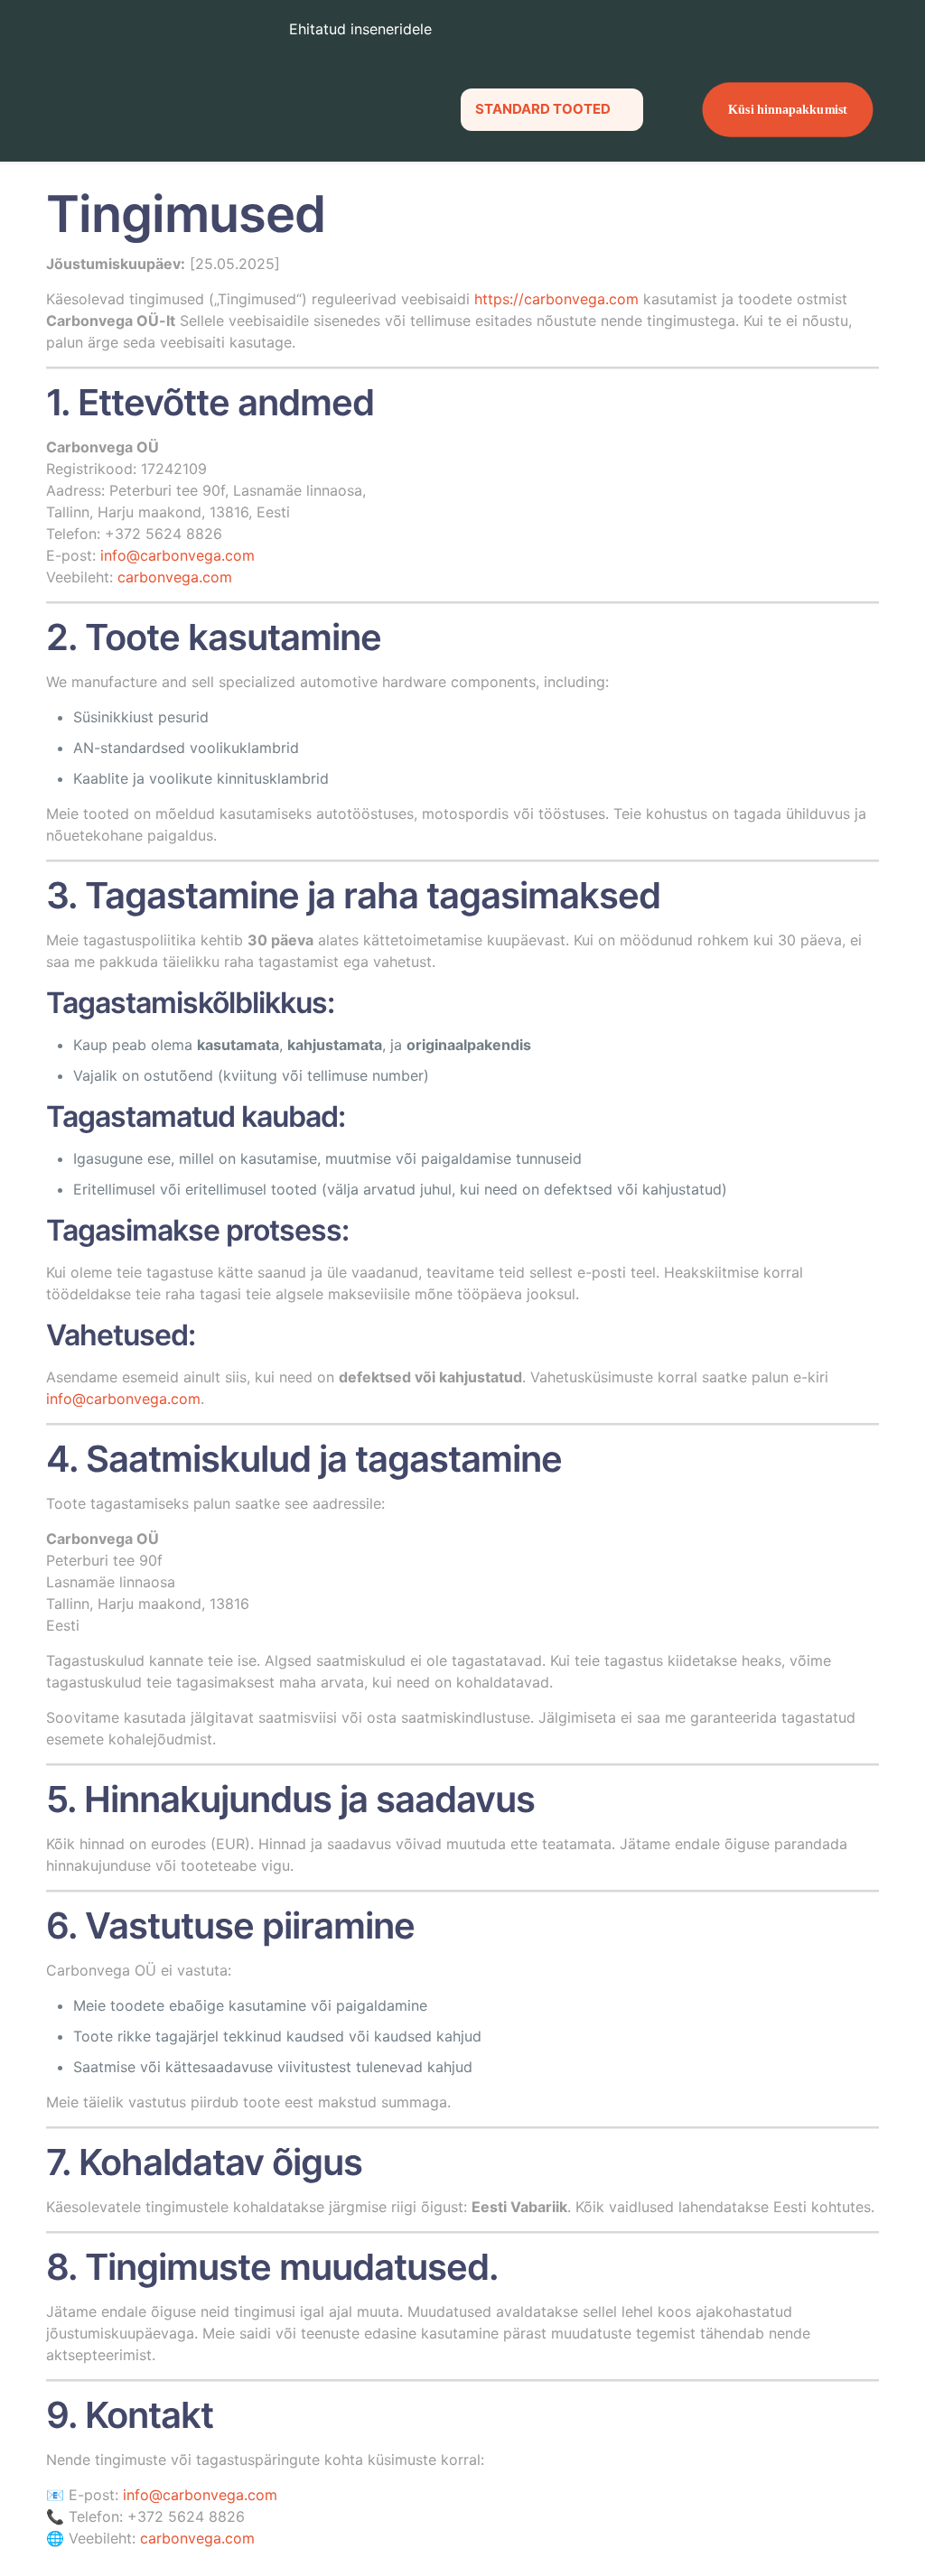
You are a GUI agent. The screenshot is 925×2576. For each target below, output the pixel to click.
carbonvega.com (175, 577)
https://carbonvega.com (556, 299)
